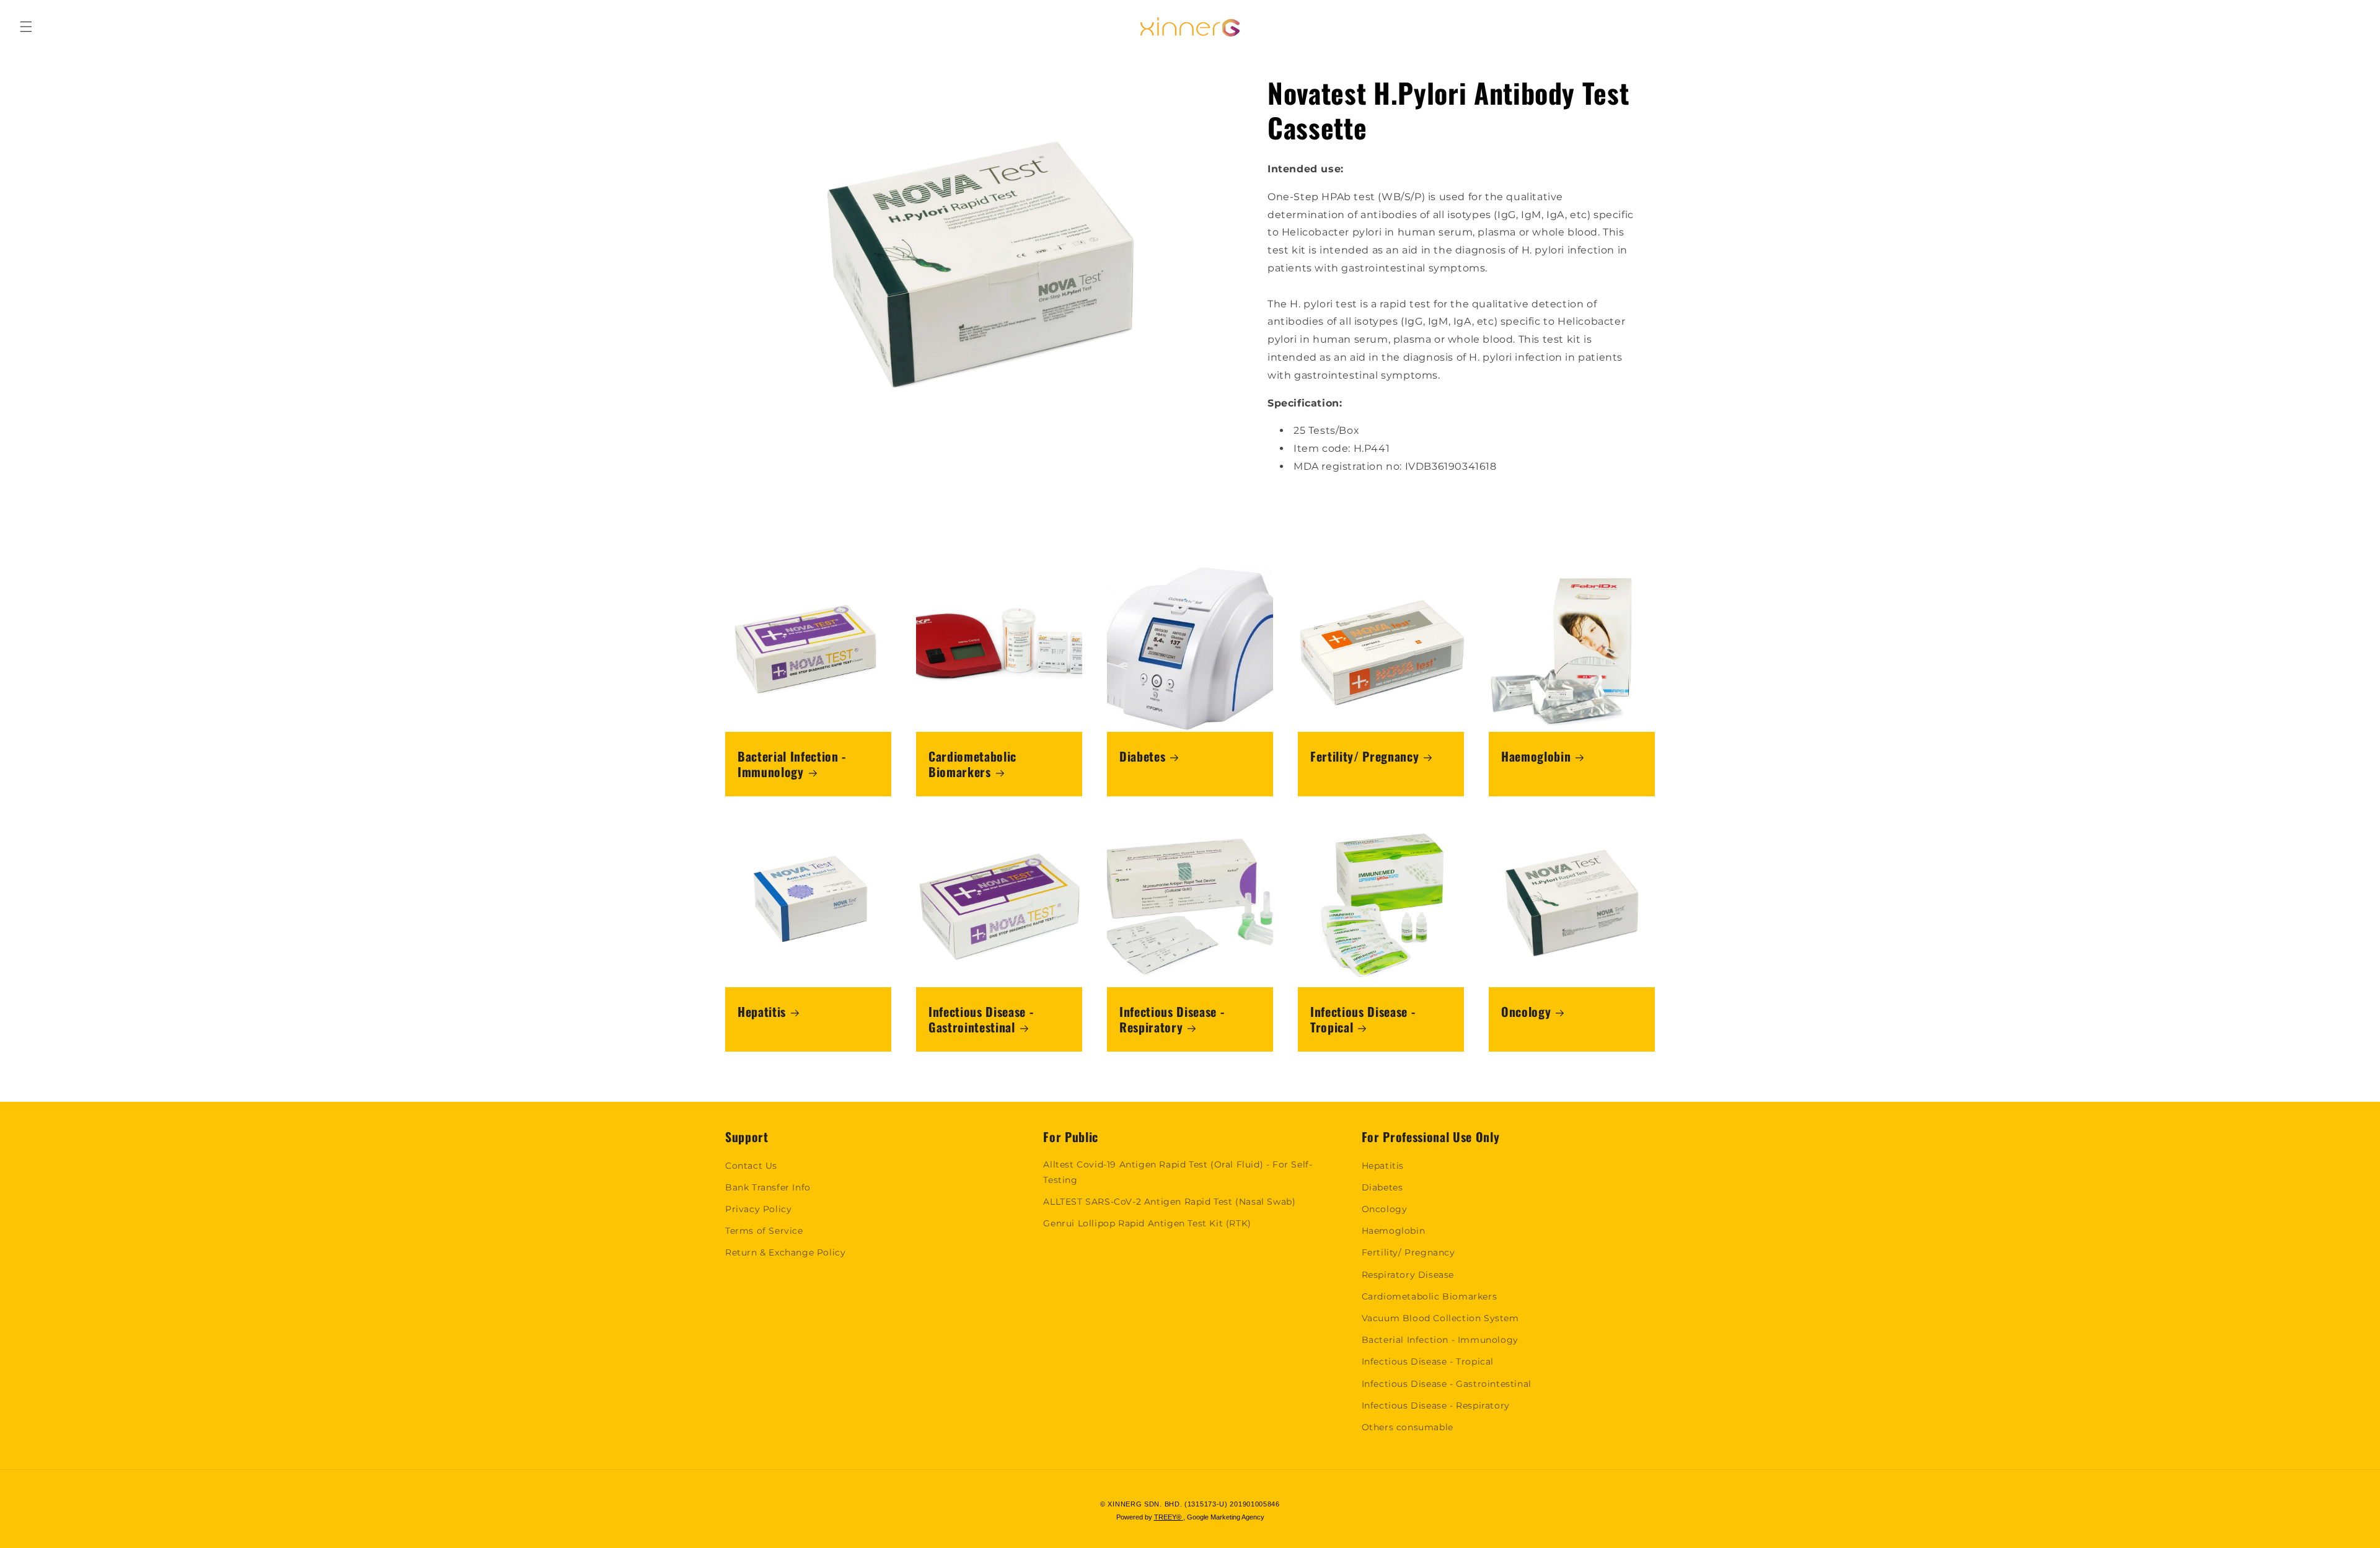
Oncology (1526, 1012)
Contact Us (751, 1166)
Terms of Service (764, 1231)
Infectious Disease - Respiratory (1172, 1019)
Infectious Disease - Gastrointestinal (981, 1019)
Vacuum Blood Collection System (1440, 1318)
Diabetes (1142, 756)
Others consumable (1408, 1427)
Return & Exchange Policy (785, 1252)
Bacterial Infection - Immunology (792, 764)
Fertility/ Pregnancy (1364, 756)
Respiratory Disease (1408, 1275)
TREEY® (1169, 1517)
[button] (26, 27)
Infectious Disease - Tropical (1363, 1019)
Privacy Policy (758, 1209)
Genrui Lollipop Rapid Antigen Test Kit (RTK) (1147, 1223)
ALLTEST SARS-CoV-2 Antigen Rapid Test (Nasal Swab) (1169, 1202)
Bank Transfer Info (768, 1187)
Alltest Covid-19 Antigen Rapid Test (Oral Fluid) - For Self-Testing (1178, 1172)
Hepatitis (762, 1012)
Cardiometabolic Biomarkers (972, 764)
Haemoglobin (1536, 756)
